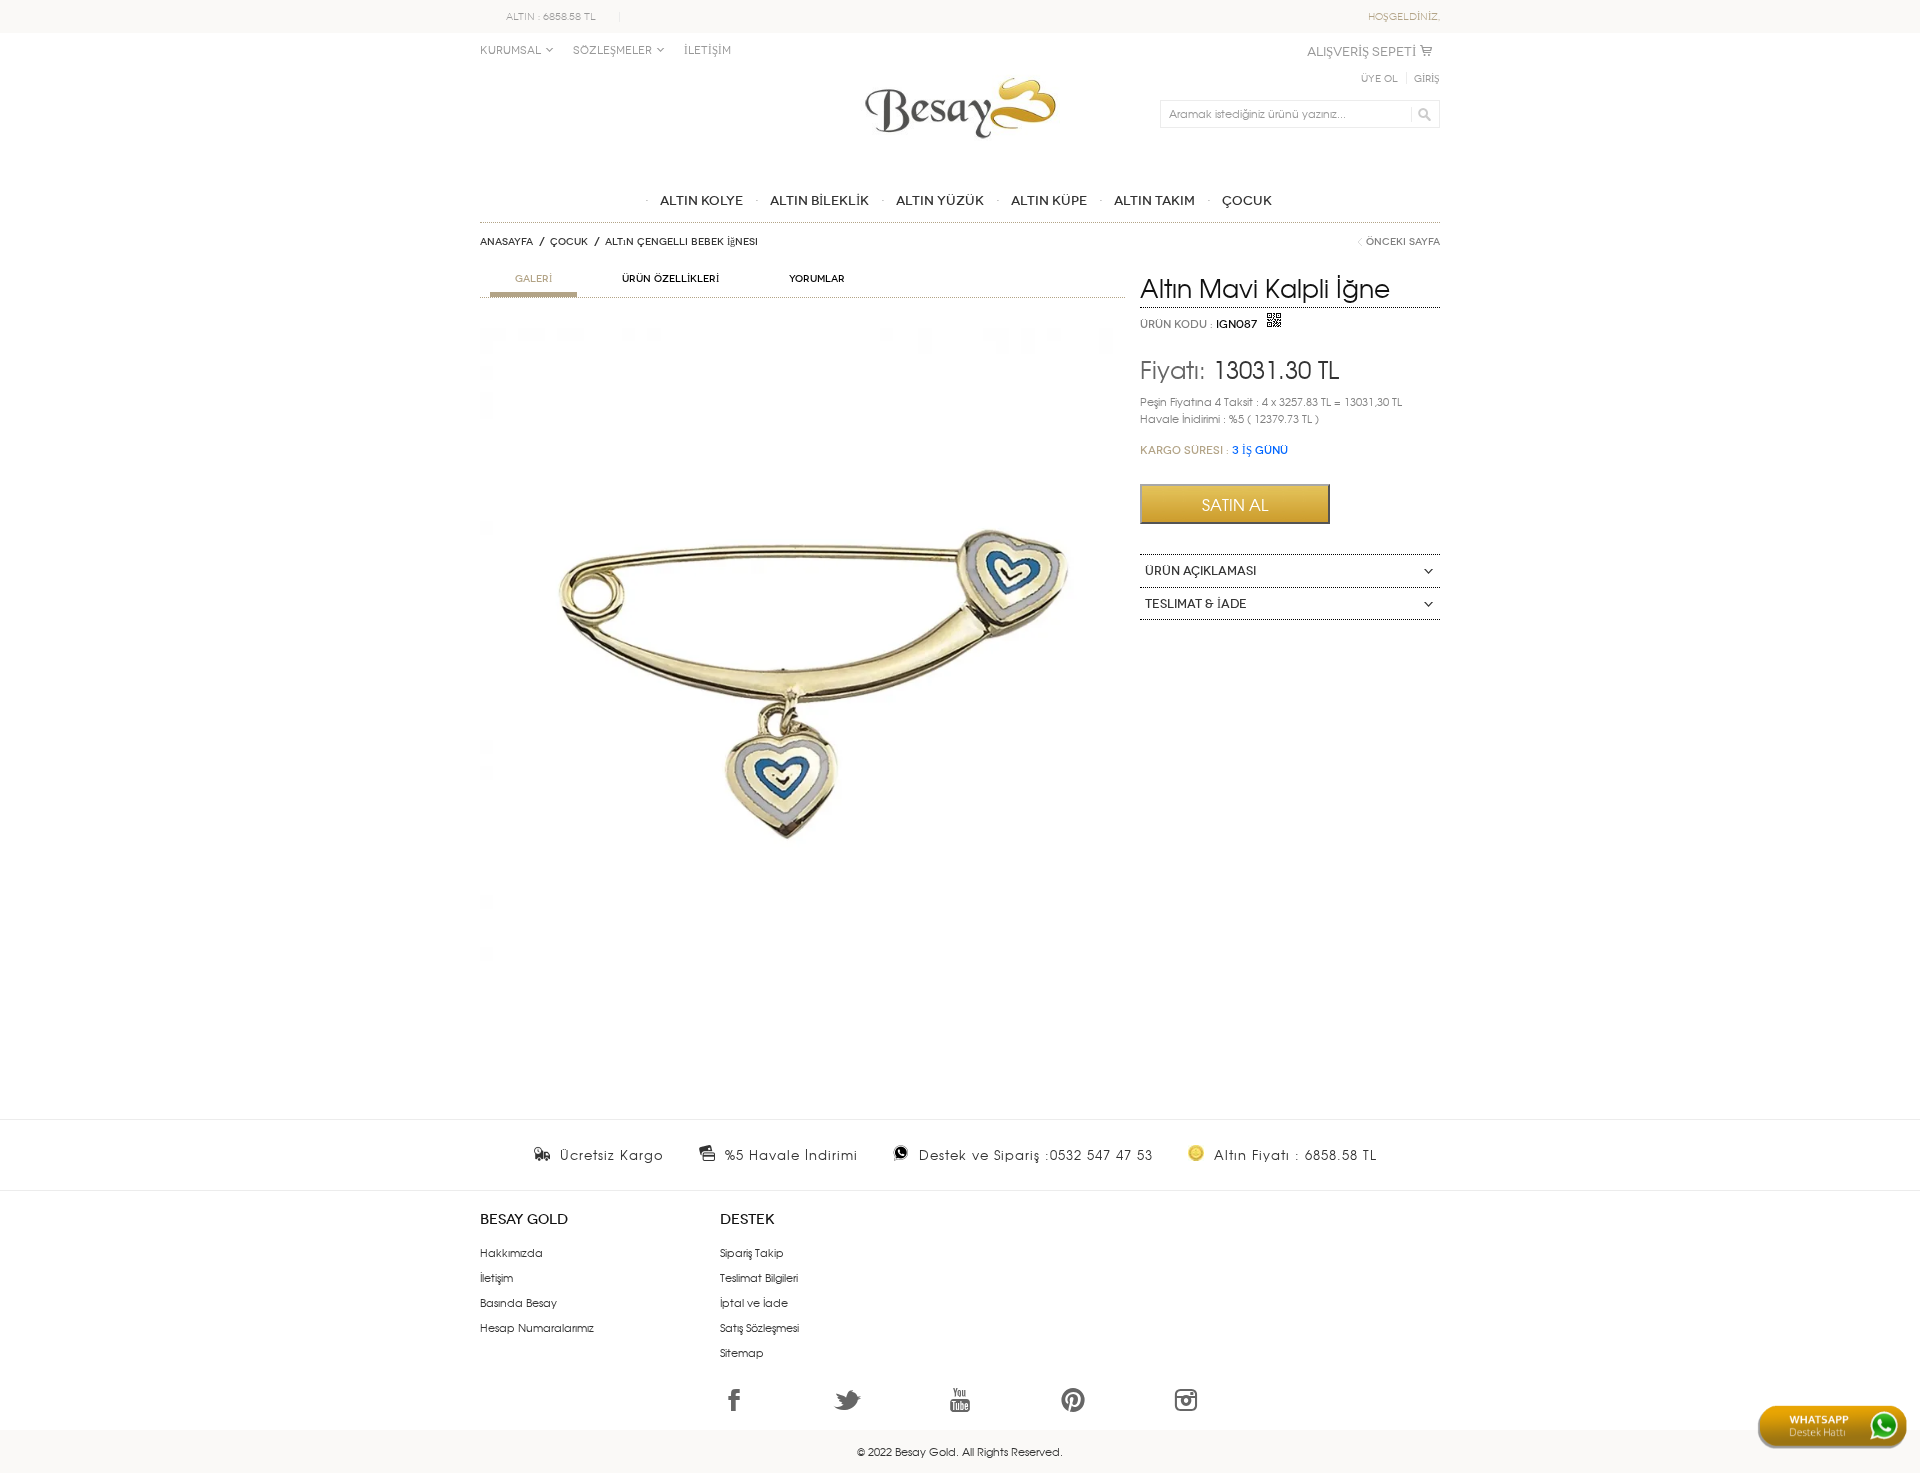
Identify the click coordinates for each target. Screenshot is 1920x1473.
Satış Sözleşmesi (759, 1327)
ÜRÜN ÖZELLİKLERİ (670, 279)
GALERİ (533, 279)
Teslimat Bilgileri (759, 1277)
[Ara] (1421, 114)
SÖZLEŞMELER (612, 50)
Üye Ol (1379, 79)
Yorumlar (817, 279)
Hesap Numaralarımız (537, 1327)
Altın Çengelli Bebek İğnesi (681, 242)
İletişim (496, 1277)
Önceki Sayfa (1403, 242)
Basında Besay (518, 1302)
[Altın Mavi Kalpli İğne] (802, 336)
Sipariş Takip (752, 1252)
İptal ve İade (754, 1302)
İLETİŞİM (707, 50)
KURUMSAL (510, 50)
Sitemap (742, 1352)
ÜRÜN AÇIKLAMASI (1200, 571)
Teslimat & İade (1196, 604)
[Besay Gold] (960, 72)
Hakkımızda (511, 1252)
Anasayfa (506, 242)
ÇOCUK (569, 242)
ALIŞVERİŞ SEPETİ (1361, 51)
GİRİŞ (1427, 79)
